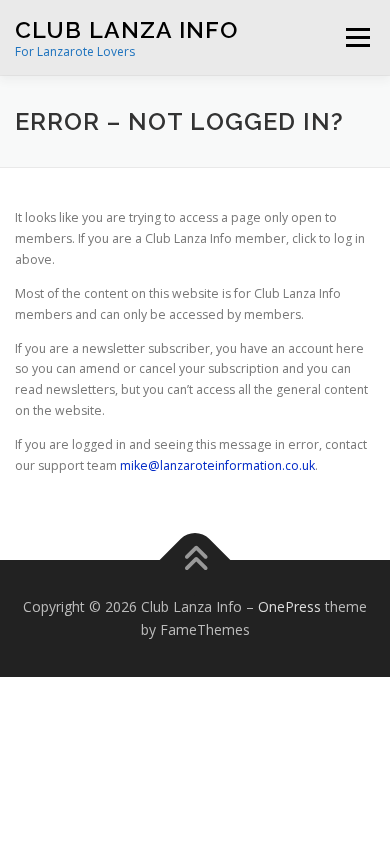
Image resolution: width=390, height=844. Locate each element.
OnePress (289, 606)
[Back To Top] (195, 559)
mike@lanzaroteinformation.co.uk (217, 465)
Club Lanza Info (126, 29)
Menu (356, 37)
